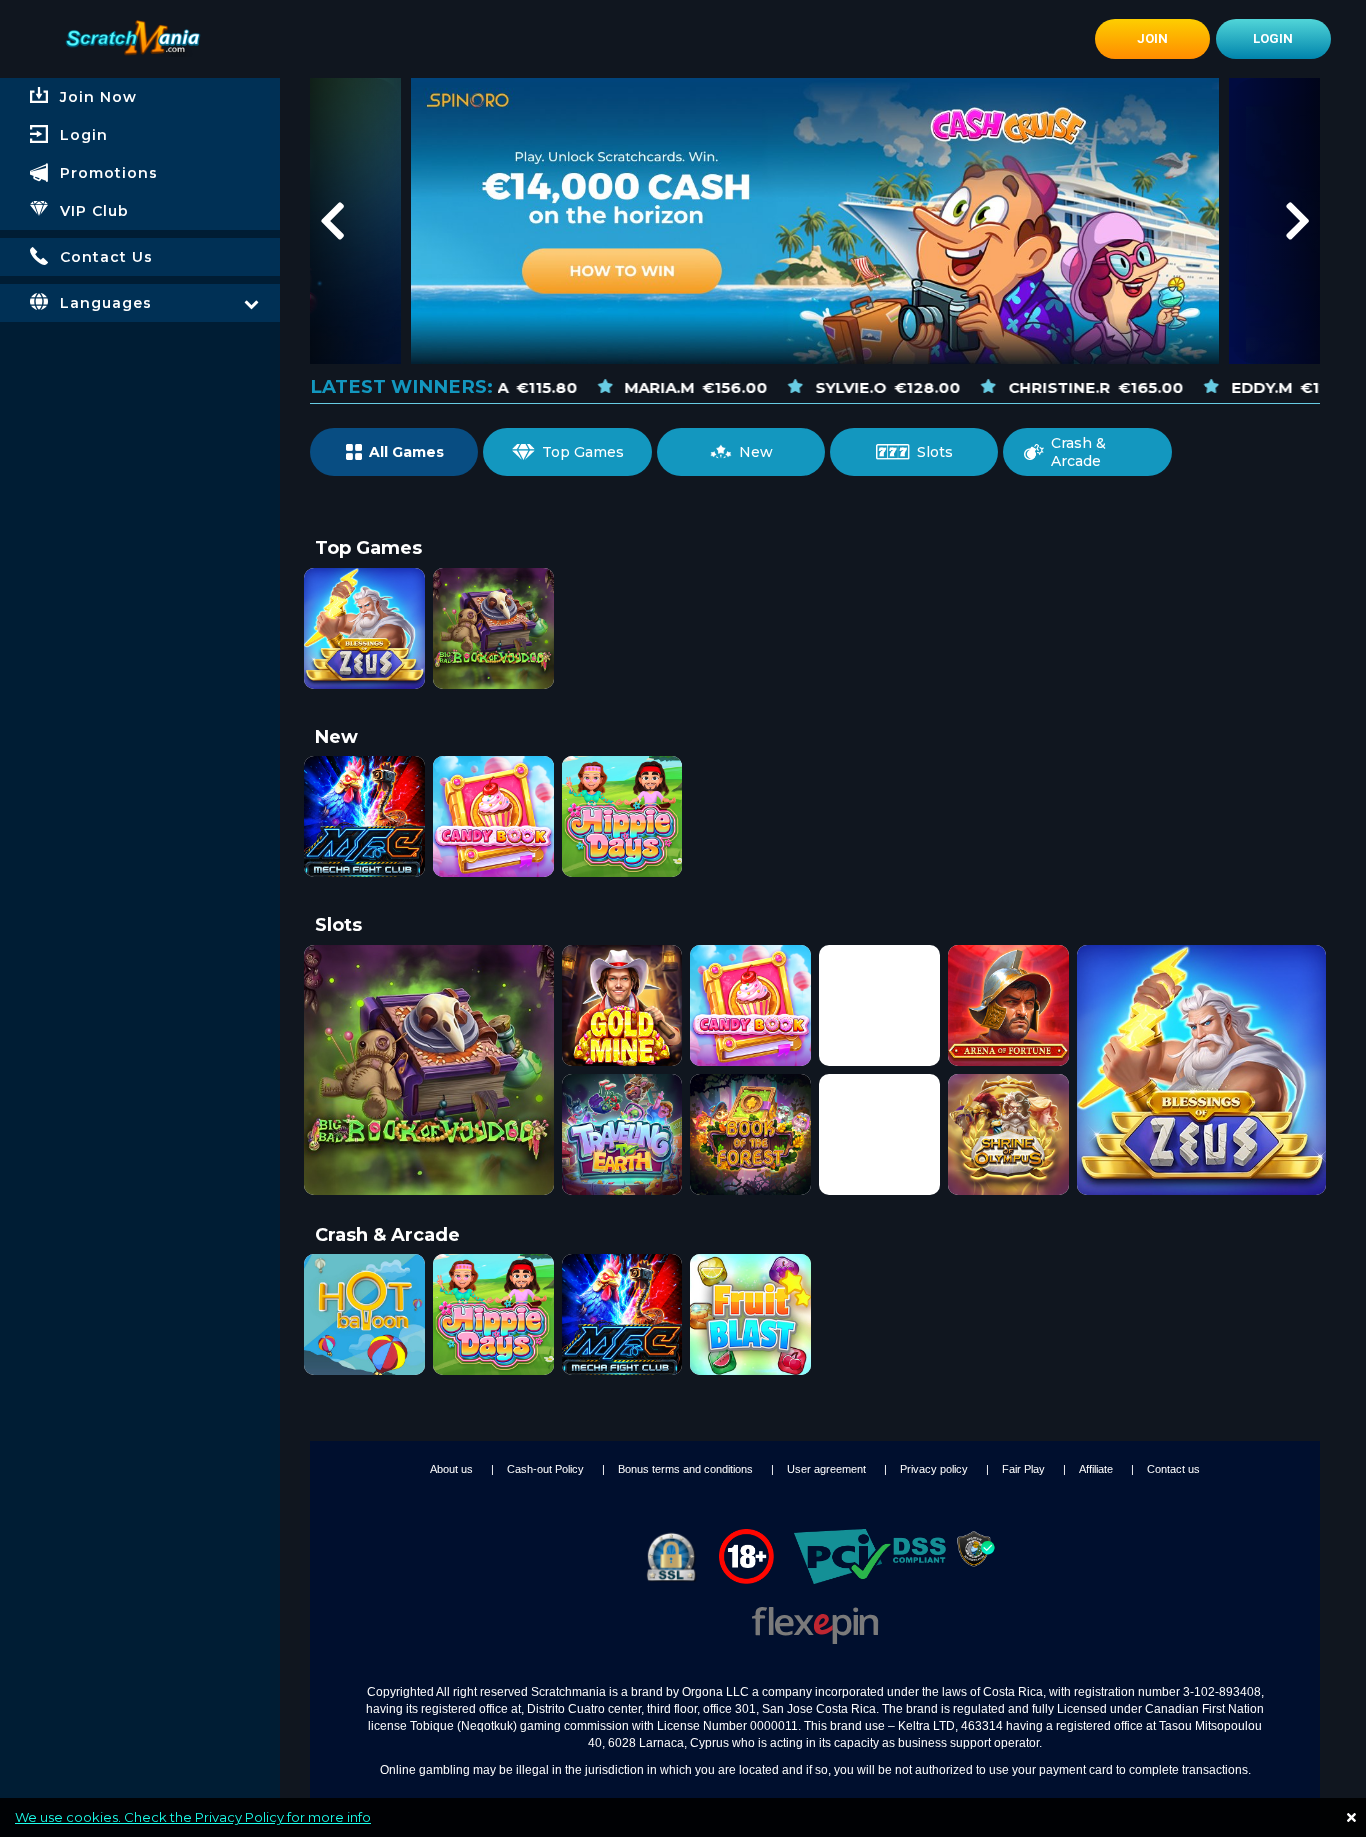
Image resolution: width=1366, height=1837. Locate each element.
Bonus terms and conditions (687, 1469)
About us (453, 1469)
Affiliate (1097, 1469)
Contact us (1173, 1469)
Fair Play (1025, 1469)
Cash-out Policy (547, 1469)
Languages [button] (106, 303)
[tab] (140, 135)
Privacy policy (935, 1469)
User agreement (828, 1469)
